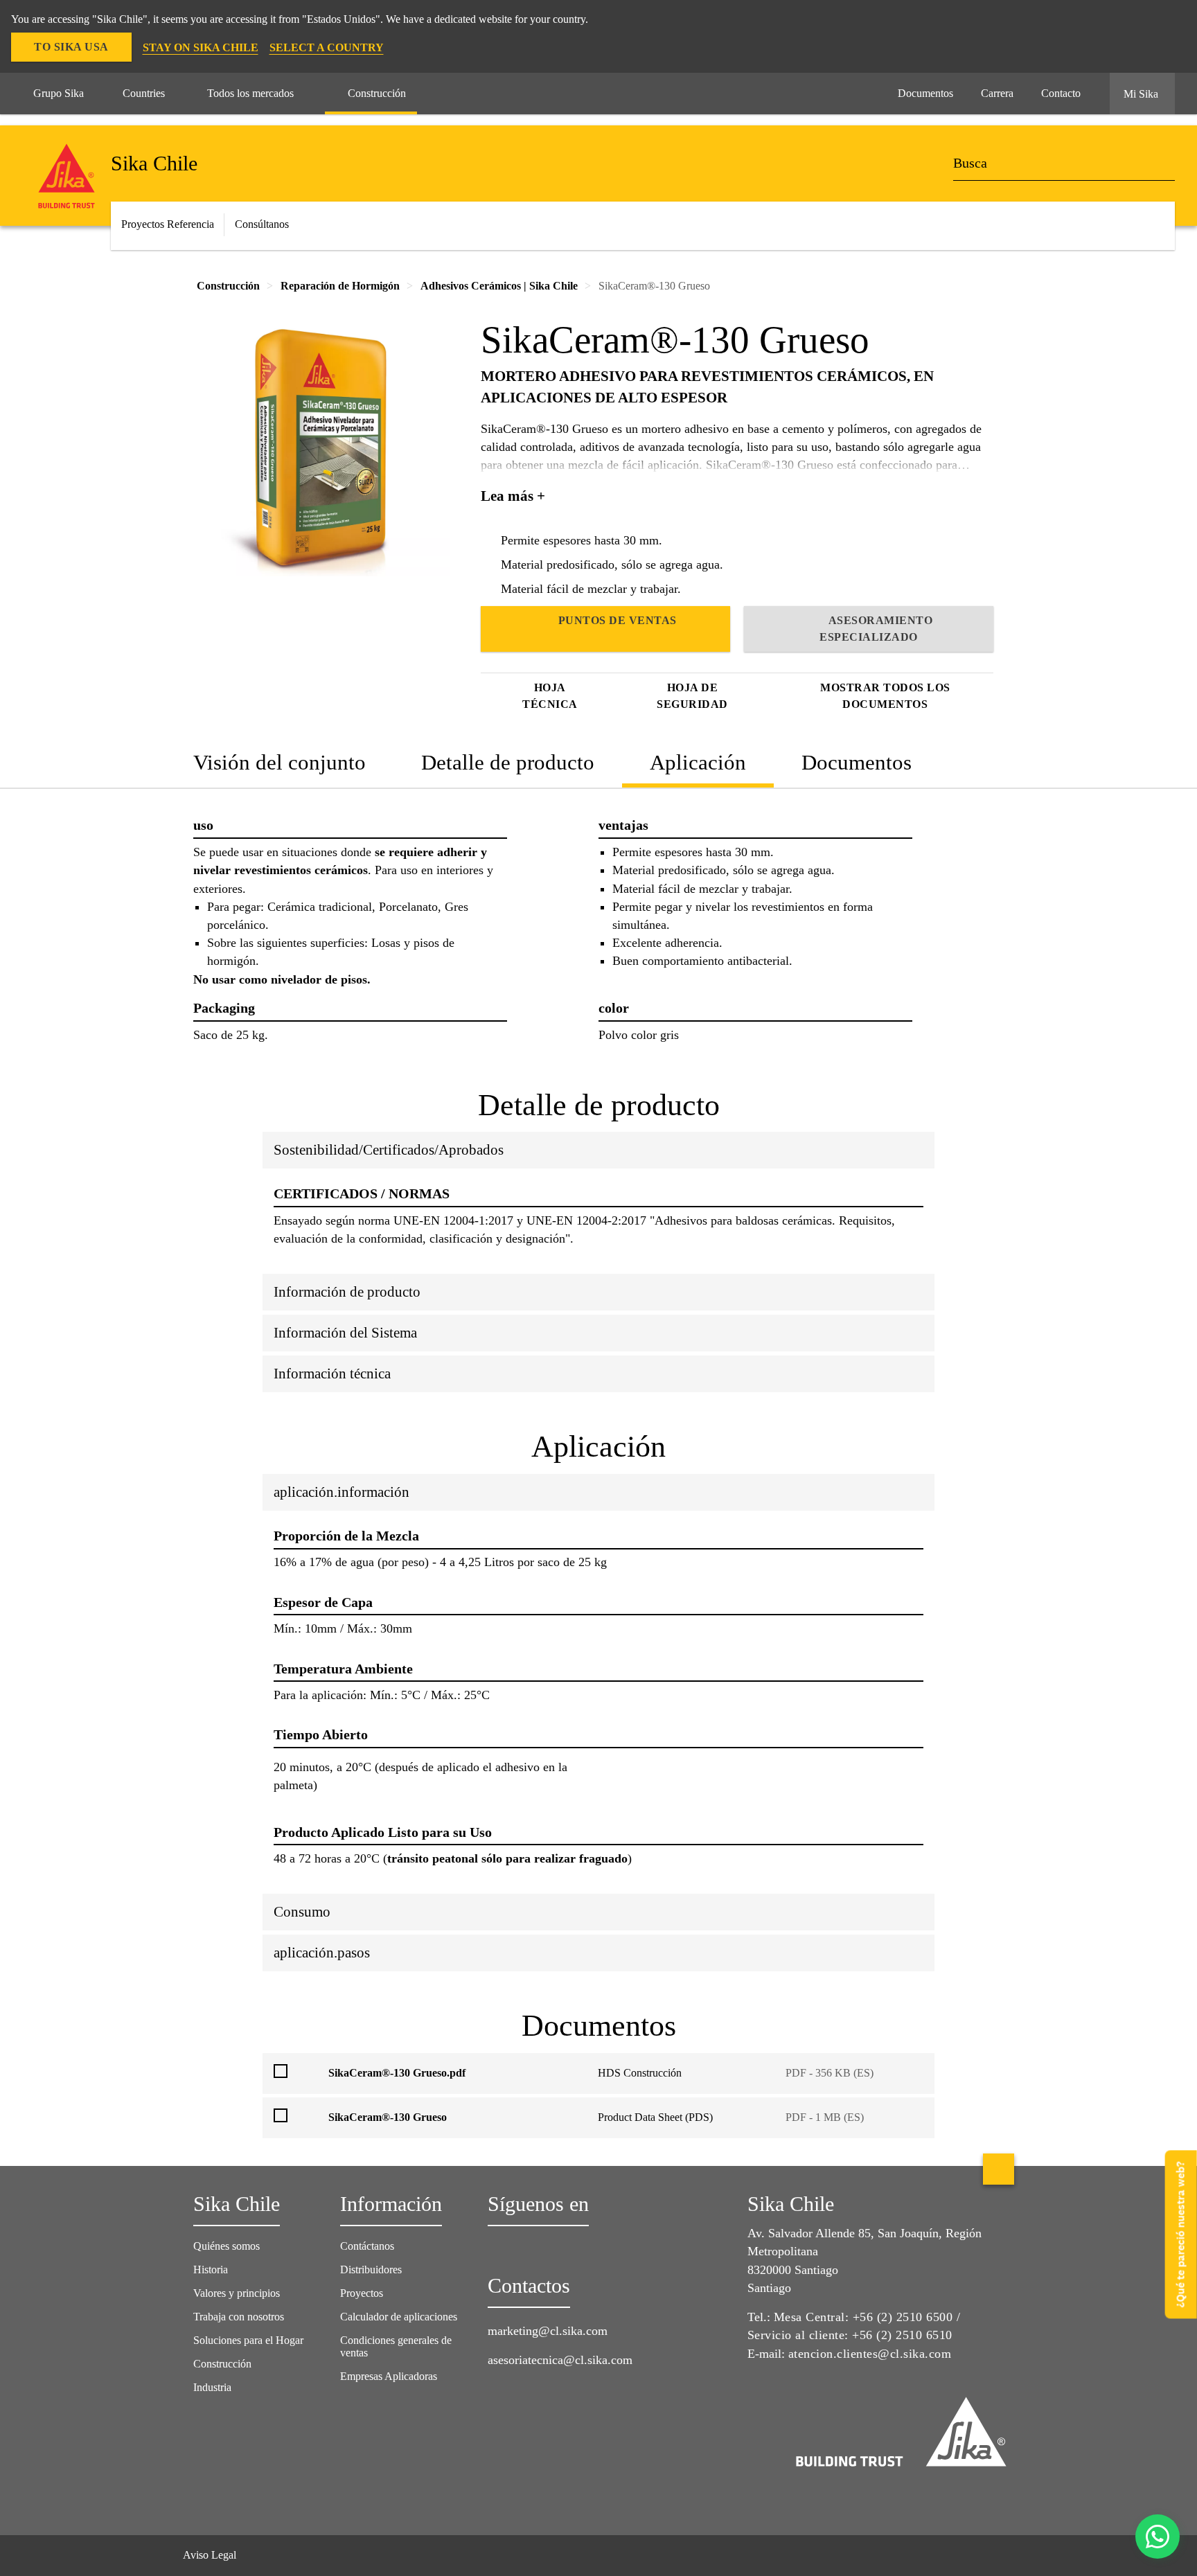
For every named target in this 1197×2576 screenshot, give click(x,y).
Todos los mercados (250, 93)
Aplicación (698, 762)
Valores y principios (237, 2293)
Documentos (857, 762)
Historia (211, 2269)
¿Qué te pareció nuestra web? (1181, 2234)
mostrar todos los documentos (885, 696)
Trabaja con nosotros (239, 2317)
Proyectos (362, 2293)
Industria (212, 2387)
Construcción (377, 93)
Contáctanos (367, 2246)
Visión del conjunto (280, 762)
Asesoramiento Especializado (876, 629)
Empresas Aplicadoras (389, 2376)
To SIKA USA (71, 47)
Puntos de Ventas (618, 620)
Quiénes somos (227, 2246)
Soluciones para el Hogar (248, 2340)
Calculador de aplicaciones (399, 2317)
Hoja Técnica (550, 696)
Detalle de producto (508, 762)
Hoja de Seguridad (692, 696)
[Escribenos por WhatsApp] (1158, 2537)
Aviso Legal (210, 2555)
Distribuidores (371, 2269)
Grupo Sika (59, 93)
